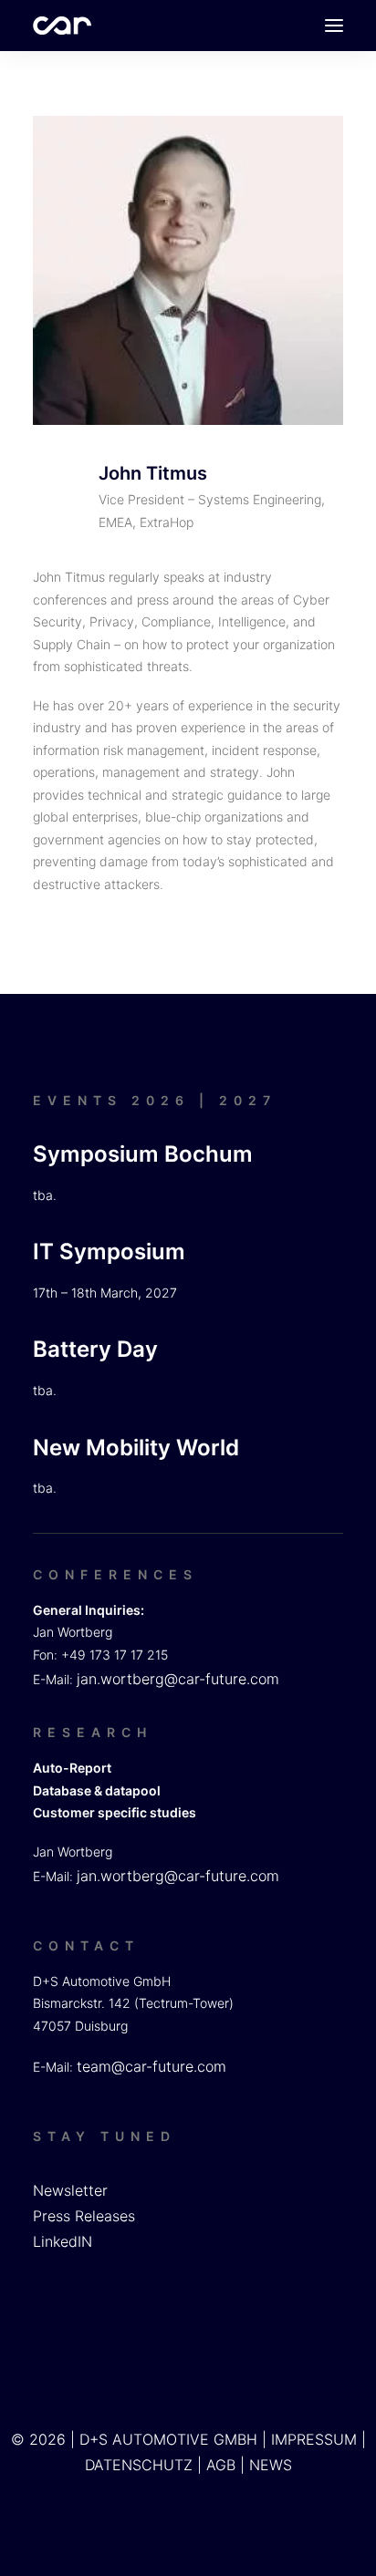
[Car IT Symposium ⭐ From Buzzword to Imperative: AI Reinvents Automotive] (62, 26)
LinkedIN (63, 2241)
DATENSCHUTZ (139, 2465)
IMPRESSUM (314, 2439)
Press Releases (84, 2216)
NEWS (271, 2465)
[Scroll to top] (340, 2539)
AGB (221, 2465)
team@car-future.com (151, 2066)
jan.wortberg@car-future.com (178, 1679)
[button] (334, 26)
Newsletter (70, 2190)
